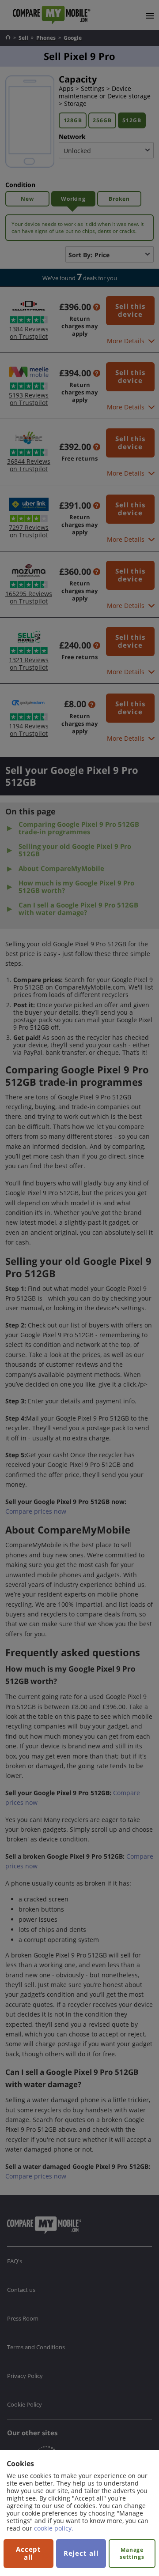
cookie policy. (54, 2528)
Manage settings (132, 2553)
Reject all (81, 2553)
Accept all (28, 2553)
